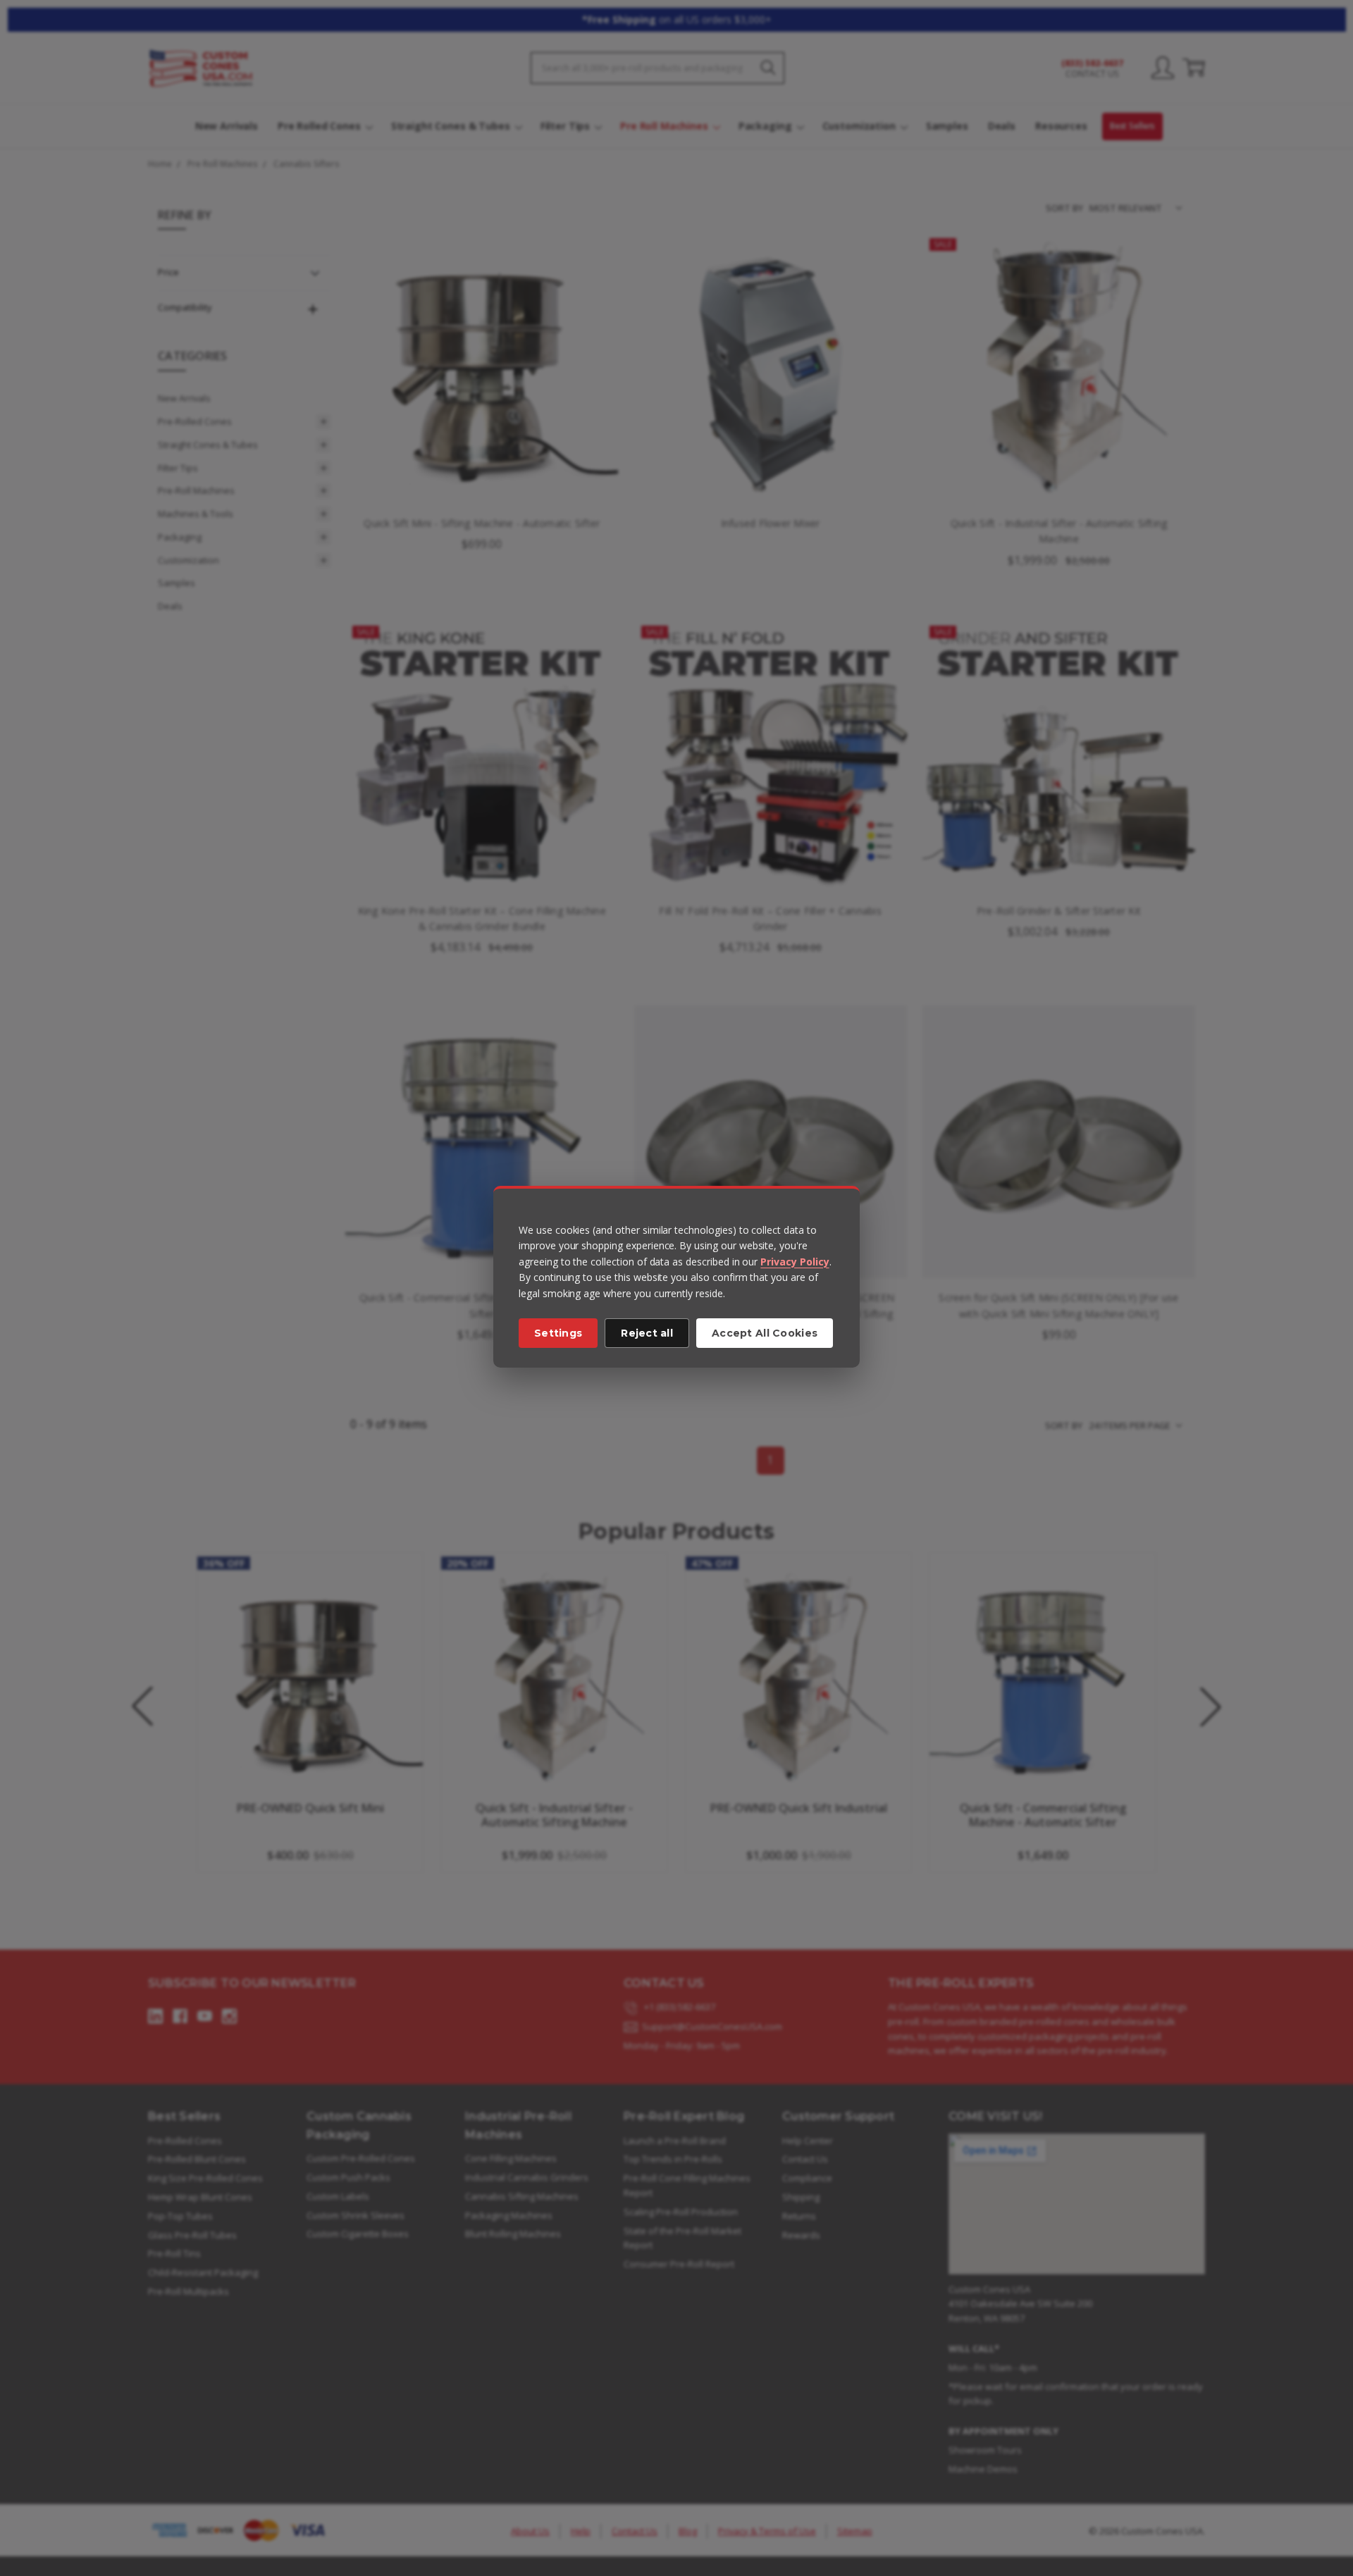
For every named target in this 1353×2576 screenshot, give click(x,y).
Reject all (647, 1333)
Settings (558, 1333)
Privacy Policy (795, 1262)
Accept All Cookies (765, 1333)
